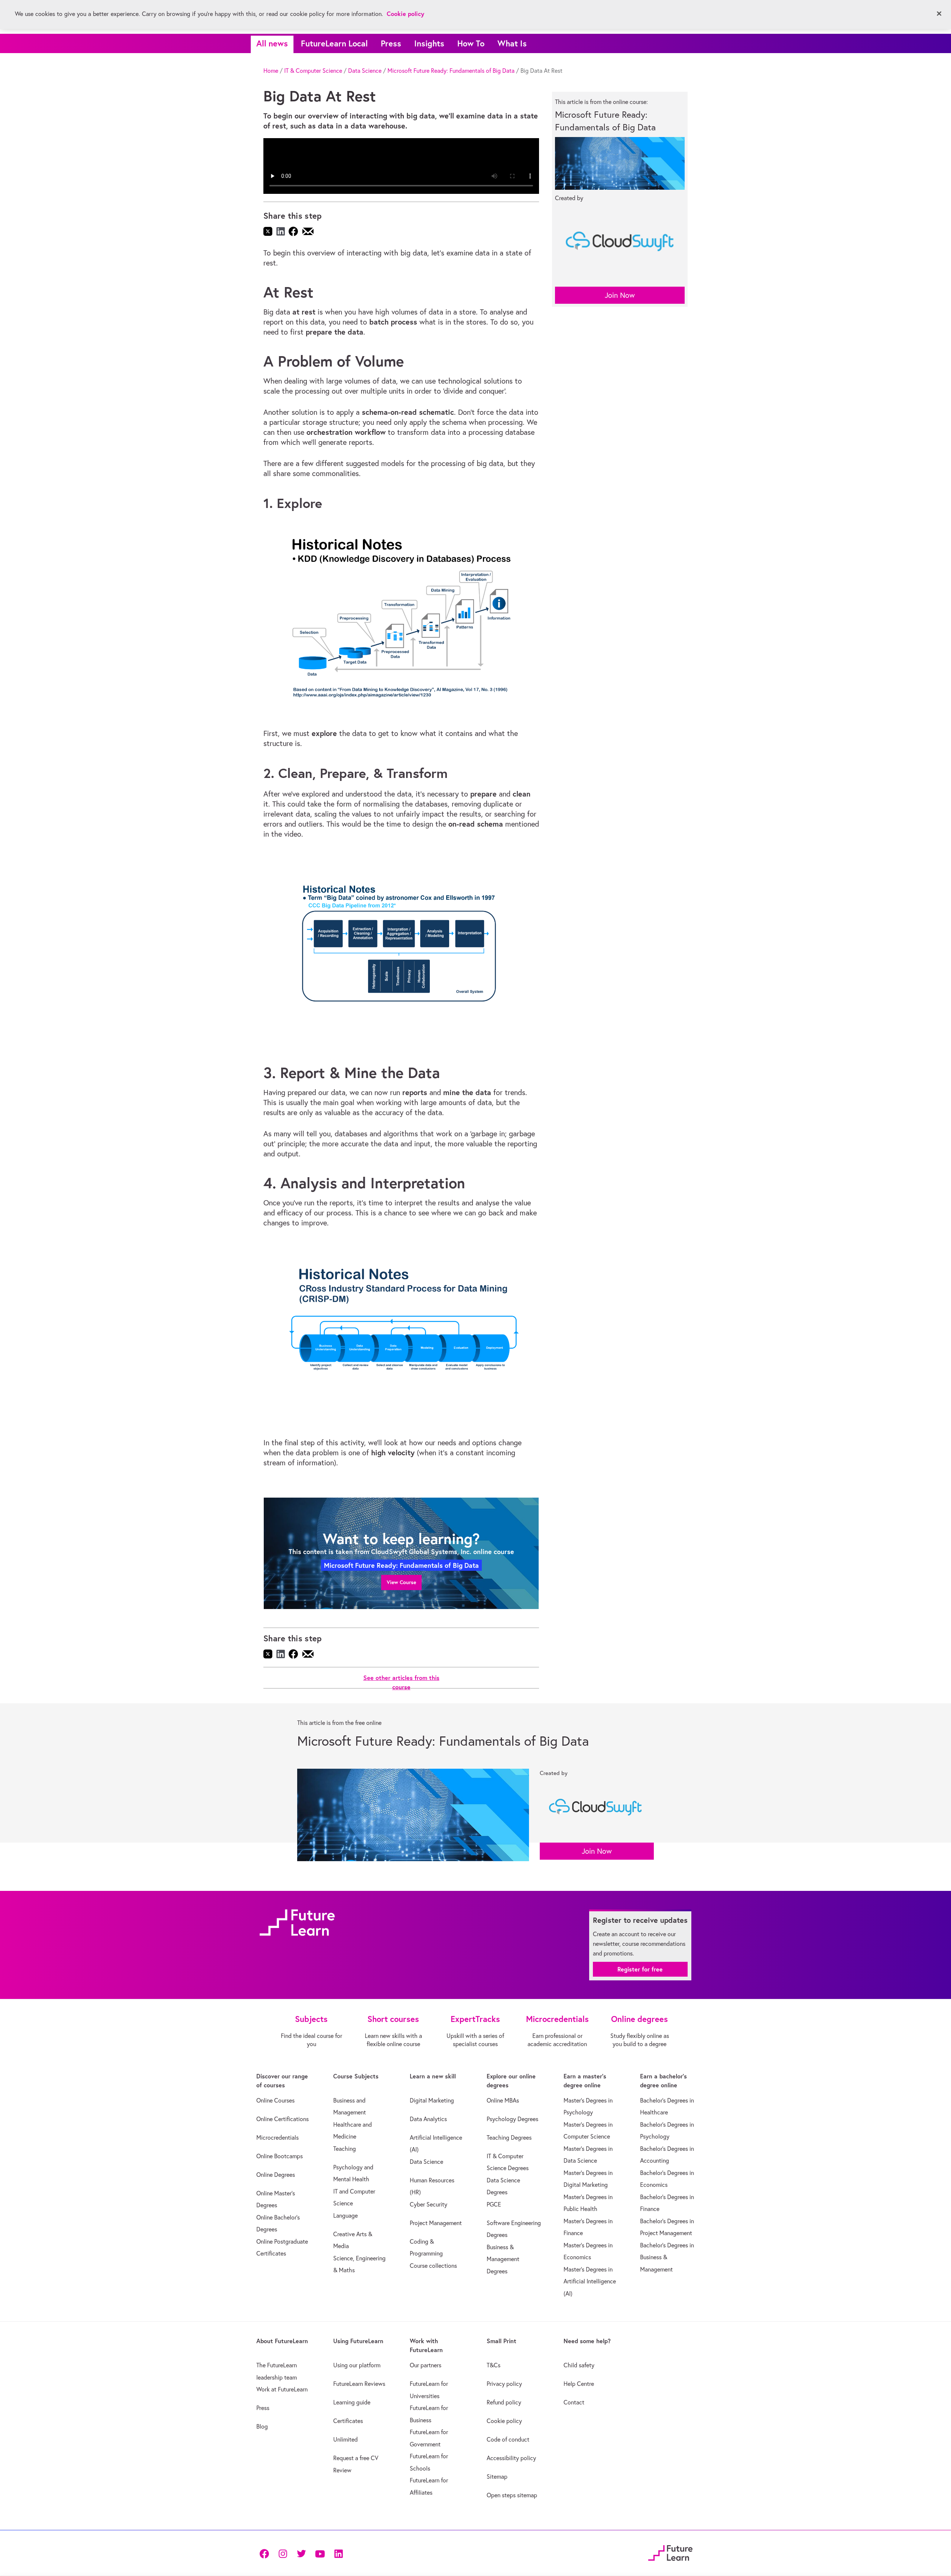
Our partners (426, 2365)
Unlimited (345, 2439)
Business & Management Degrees (503, 2259)
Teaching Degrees (509, 2137)
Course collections (433, 2266)
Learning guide (352, 2402)
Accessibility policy (511, 2458)
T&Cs (494, 2365)
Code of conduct (508, 2439)
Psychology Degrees (512, 2119)
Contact (574, 2402)
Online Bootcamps (280, 2156)
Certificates (348, 2421)
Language (345, 2215)
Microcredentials (277, 2137)
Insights (429, 43)
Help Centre (579, 2384)
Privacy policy (504, 2384)
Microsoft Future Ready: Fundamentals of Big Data (451, 71)
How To (471, 43)
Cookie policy (504, 2421)
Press (391, 43)
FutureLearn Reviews (359, 2384)
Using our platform (357, 2365)
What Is (512, 43)
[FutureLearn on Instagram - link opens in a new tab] (283, 2553)
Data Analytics (428, 2119)
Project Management (436, 2223)
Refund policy (504, 2402)
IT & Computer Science (313, 71)
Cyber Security (429, 2204)
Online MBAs (503, 2100)
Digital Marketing (432, 2100)
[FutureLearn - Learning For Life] (670, 2552)
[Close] (939, 14)
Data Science (365, 71)
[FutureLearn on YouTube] (320, 2553)
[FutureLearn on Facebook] (266, 2553)
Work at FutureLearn (282, 2389)
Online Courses (275, 2100)
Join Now (620, 295)
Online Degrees (276, 2175)
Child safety (579, 2365)
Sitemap (497, 2476)
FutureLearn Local (334, 43)
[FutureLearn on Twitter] (301, 2553)
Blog (262, 2426)
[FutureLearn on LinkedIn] (338, 2553)
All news (272, 43)
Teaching (345, 2149)
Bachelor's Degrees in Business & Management (667, 2257)
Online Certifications (283, 2119)
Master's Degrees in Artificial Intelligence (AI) (590, 2281)
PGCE (494, 2204)
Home (271, 71)
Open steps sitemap (512, 2495)
